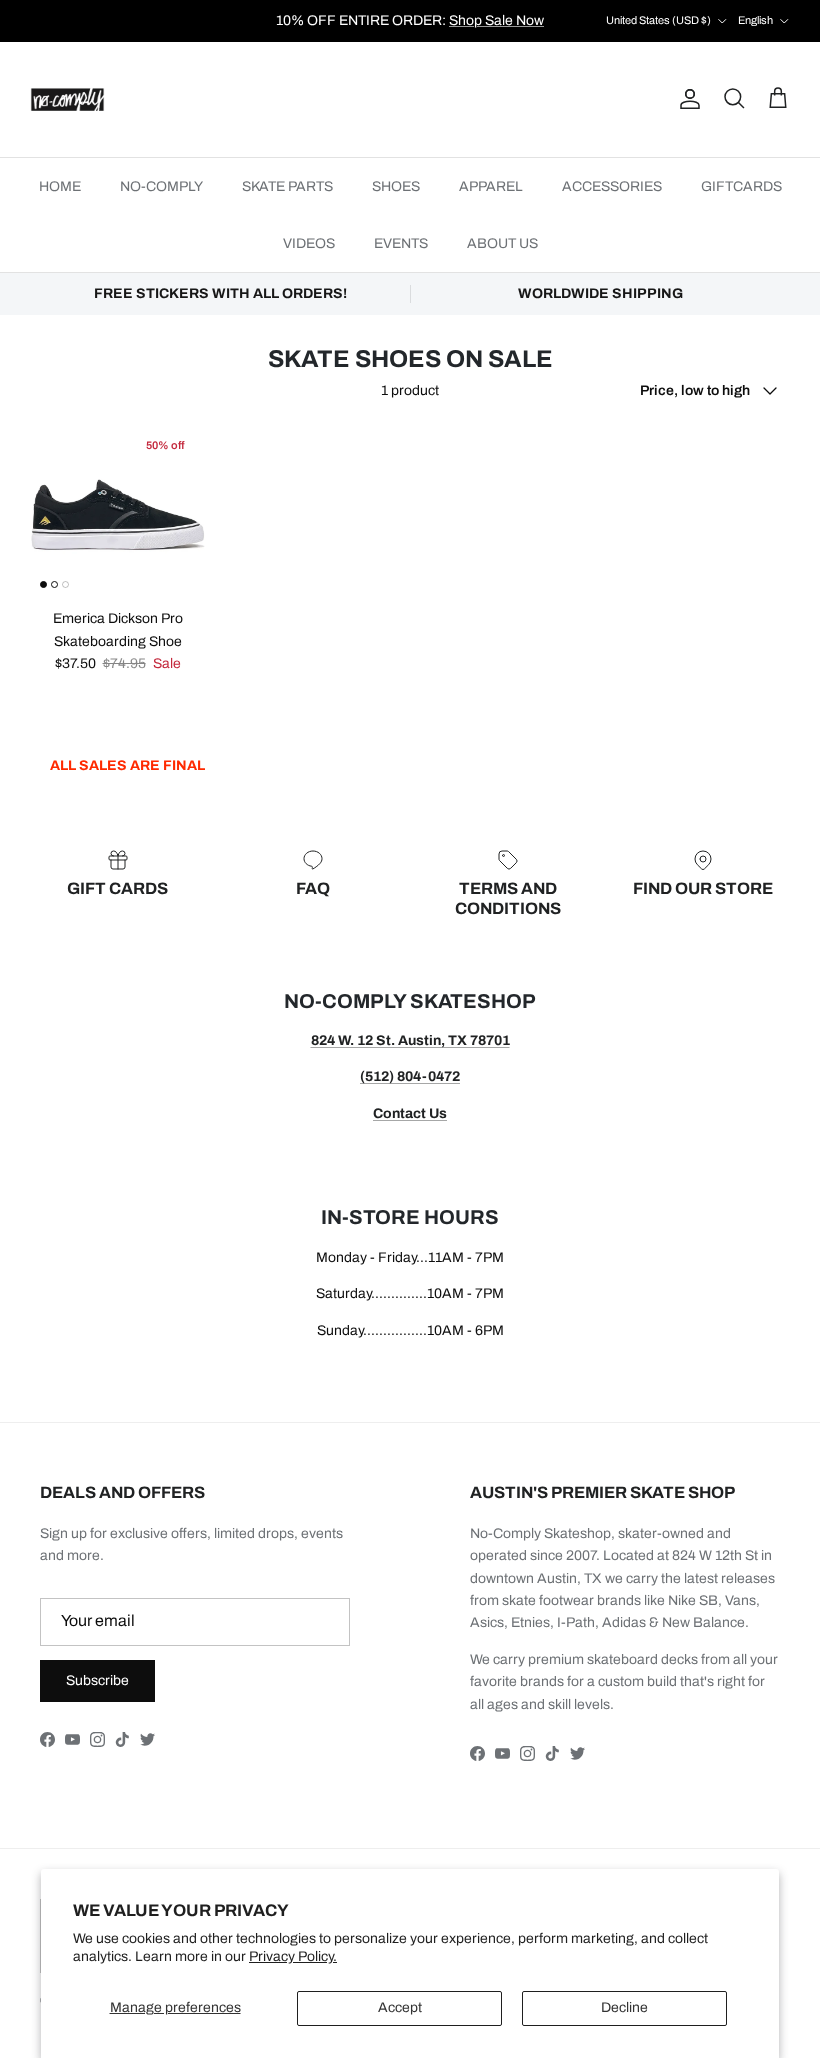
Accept (400, 2007)
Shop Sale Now (496, 20)
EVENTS (401, 243)
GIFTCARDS (741, 186)
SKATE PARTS (287, 186)
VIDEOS (309, 243)
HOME (60, 186)
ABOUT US (502, 243)
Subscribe (97, 1680)
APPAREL (491, 186)
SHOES (396, 186)
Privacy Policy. (293, 1956)
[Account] (686, 99)
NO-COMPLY (161, 186)
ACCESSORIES (612, 186)
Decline (624, 2007)
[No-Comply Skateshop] (67, 99)
